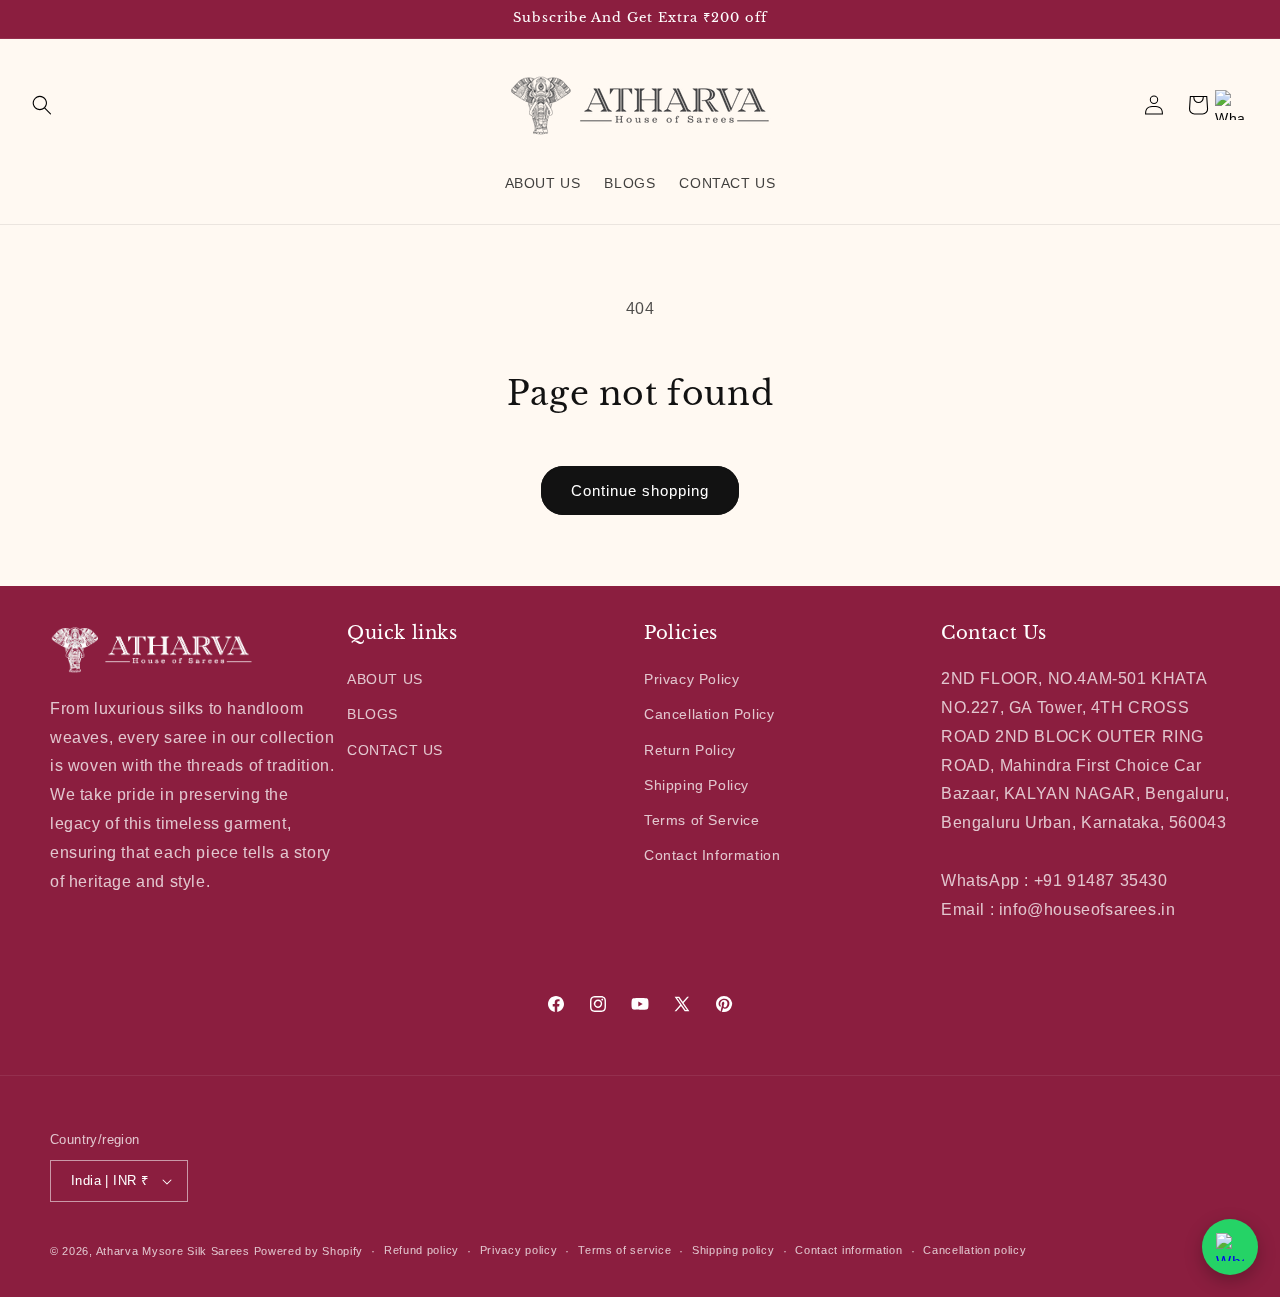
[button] (42, 105)
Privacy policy (519, 1250)
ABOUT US (385, 679)
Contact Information (712, 855)
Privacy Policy (691, 679)
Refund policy (421, 1250)
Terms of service (624, 1250)
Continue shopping (640, 490)
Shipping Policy (696, 785)
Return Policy (690, 750)
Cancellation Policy (709, 714)
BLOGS (372, 714)
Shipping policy (733, 1250)
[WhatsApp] (1230, 105)
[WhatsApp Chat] (1230, 1247)
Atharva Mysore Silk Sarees (173, 1251)
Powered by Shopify (309, 1251)
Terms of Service (702, 820)
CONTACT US (395, 750)
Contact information (848, 1250)
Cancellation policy (974, 1250)
